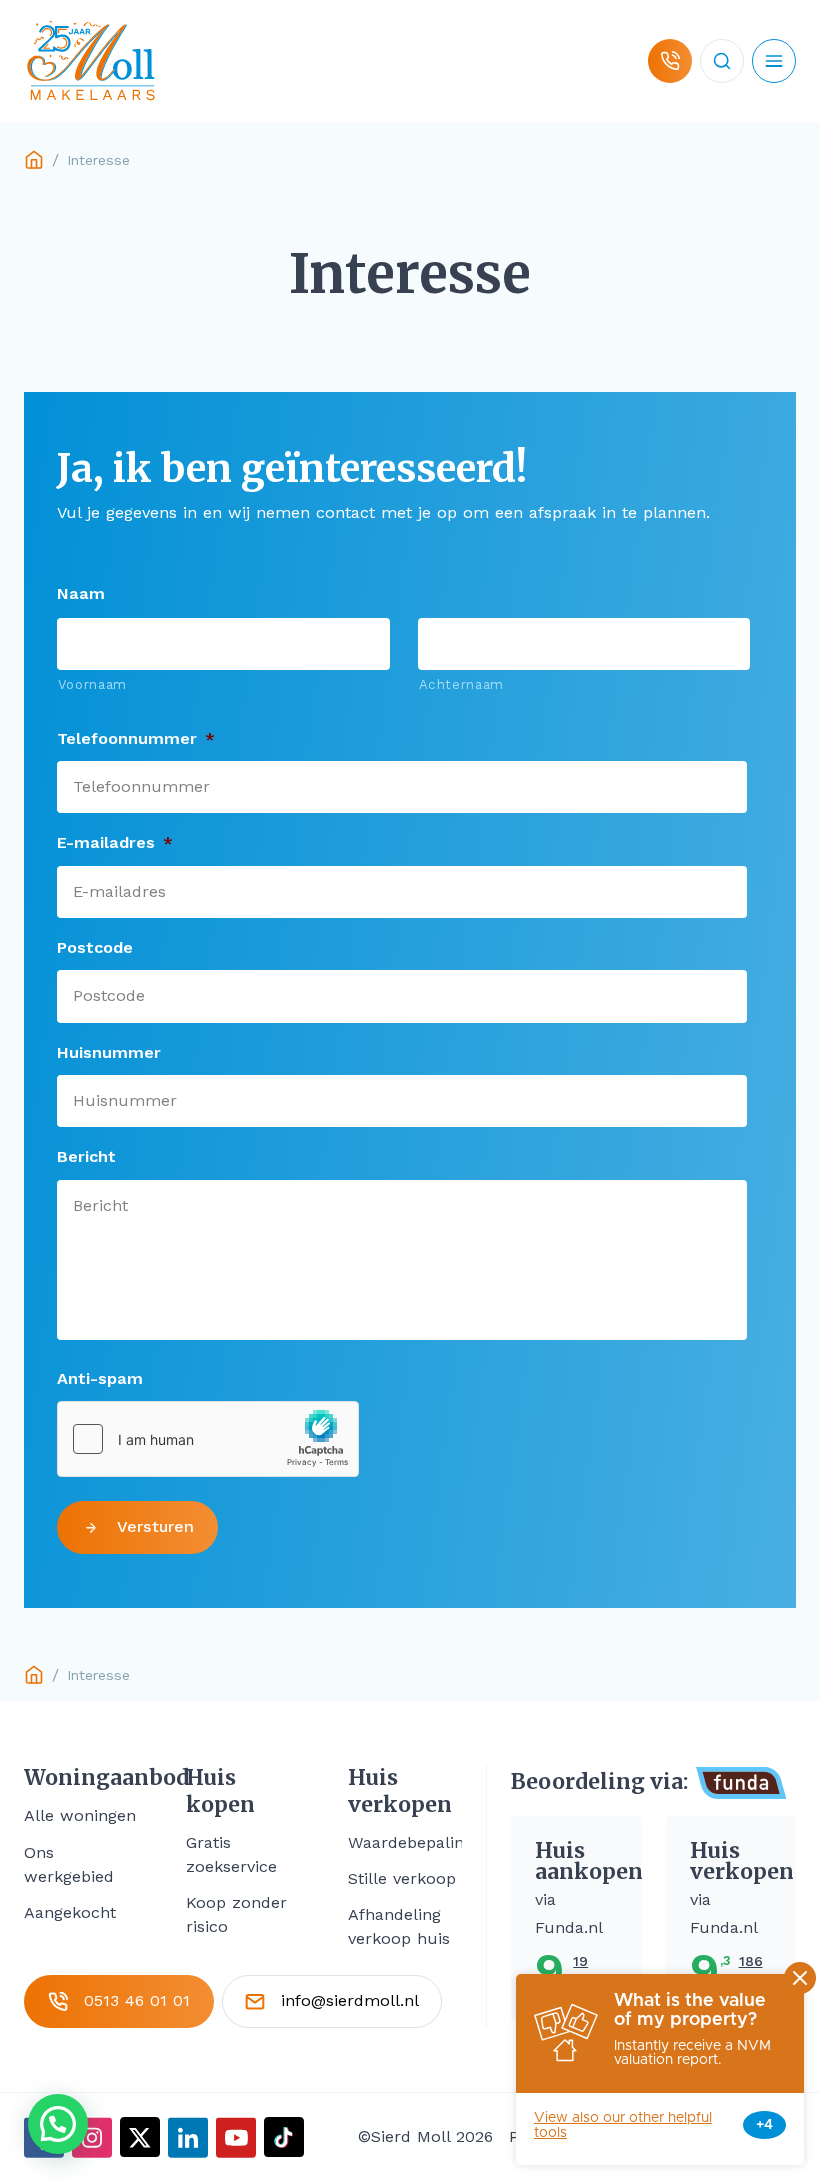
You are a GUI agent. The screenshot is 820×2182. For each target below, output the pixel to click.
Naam (81, 593)
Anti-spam (100, 1378)
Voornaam (92, 684)
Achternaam (462, 684)
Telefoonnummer (136, 738)
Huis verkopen (400, 1791)
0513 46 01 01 (137, 2000)
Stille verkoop (402, 1878)
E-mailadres (115, 842)
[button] (58, 2124)
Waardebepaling (410, 1842)
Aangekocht (70, 1912)
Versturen (155, 1526)
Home (34, 160)
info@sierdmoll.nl (350, 2000)
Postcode (95, 947)
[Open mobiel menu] (774, 61)
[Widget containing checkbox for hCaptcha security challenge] (208, 1439)
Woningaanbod (81, 1778)
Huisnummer (109, 1052)
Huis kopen (220, 1791)
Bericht (86, 1156)
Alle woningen (80, 1815)
